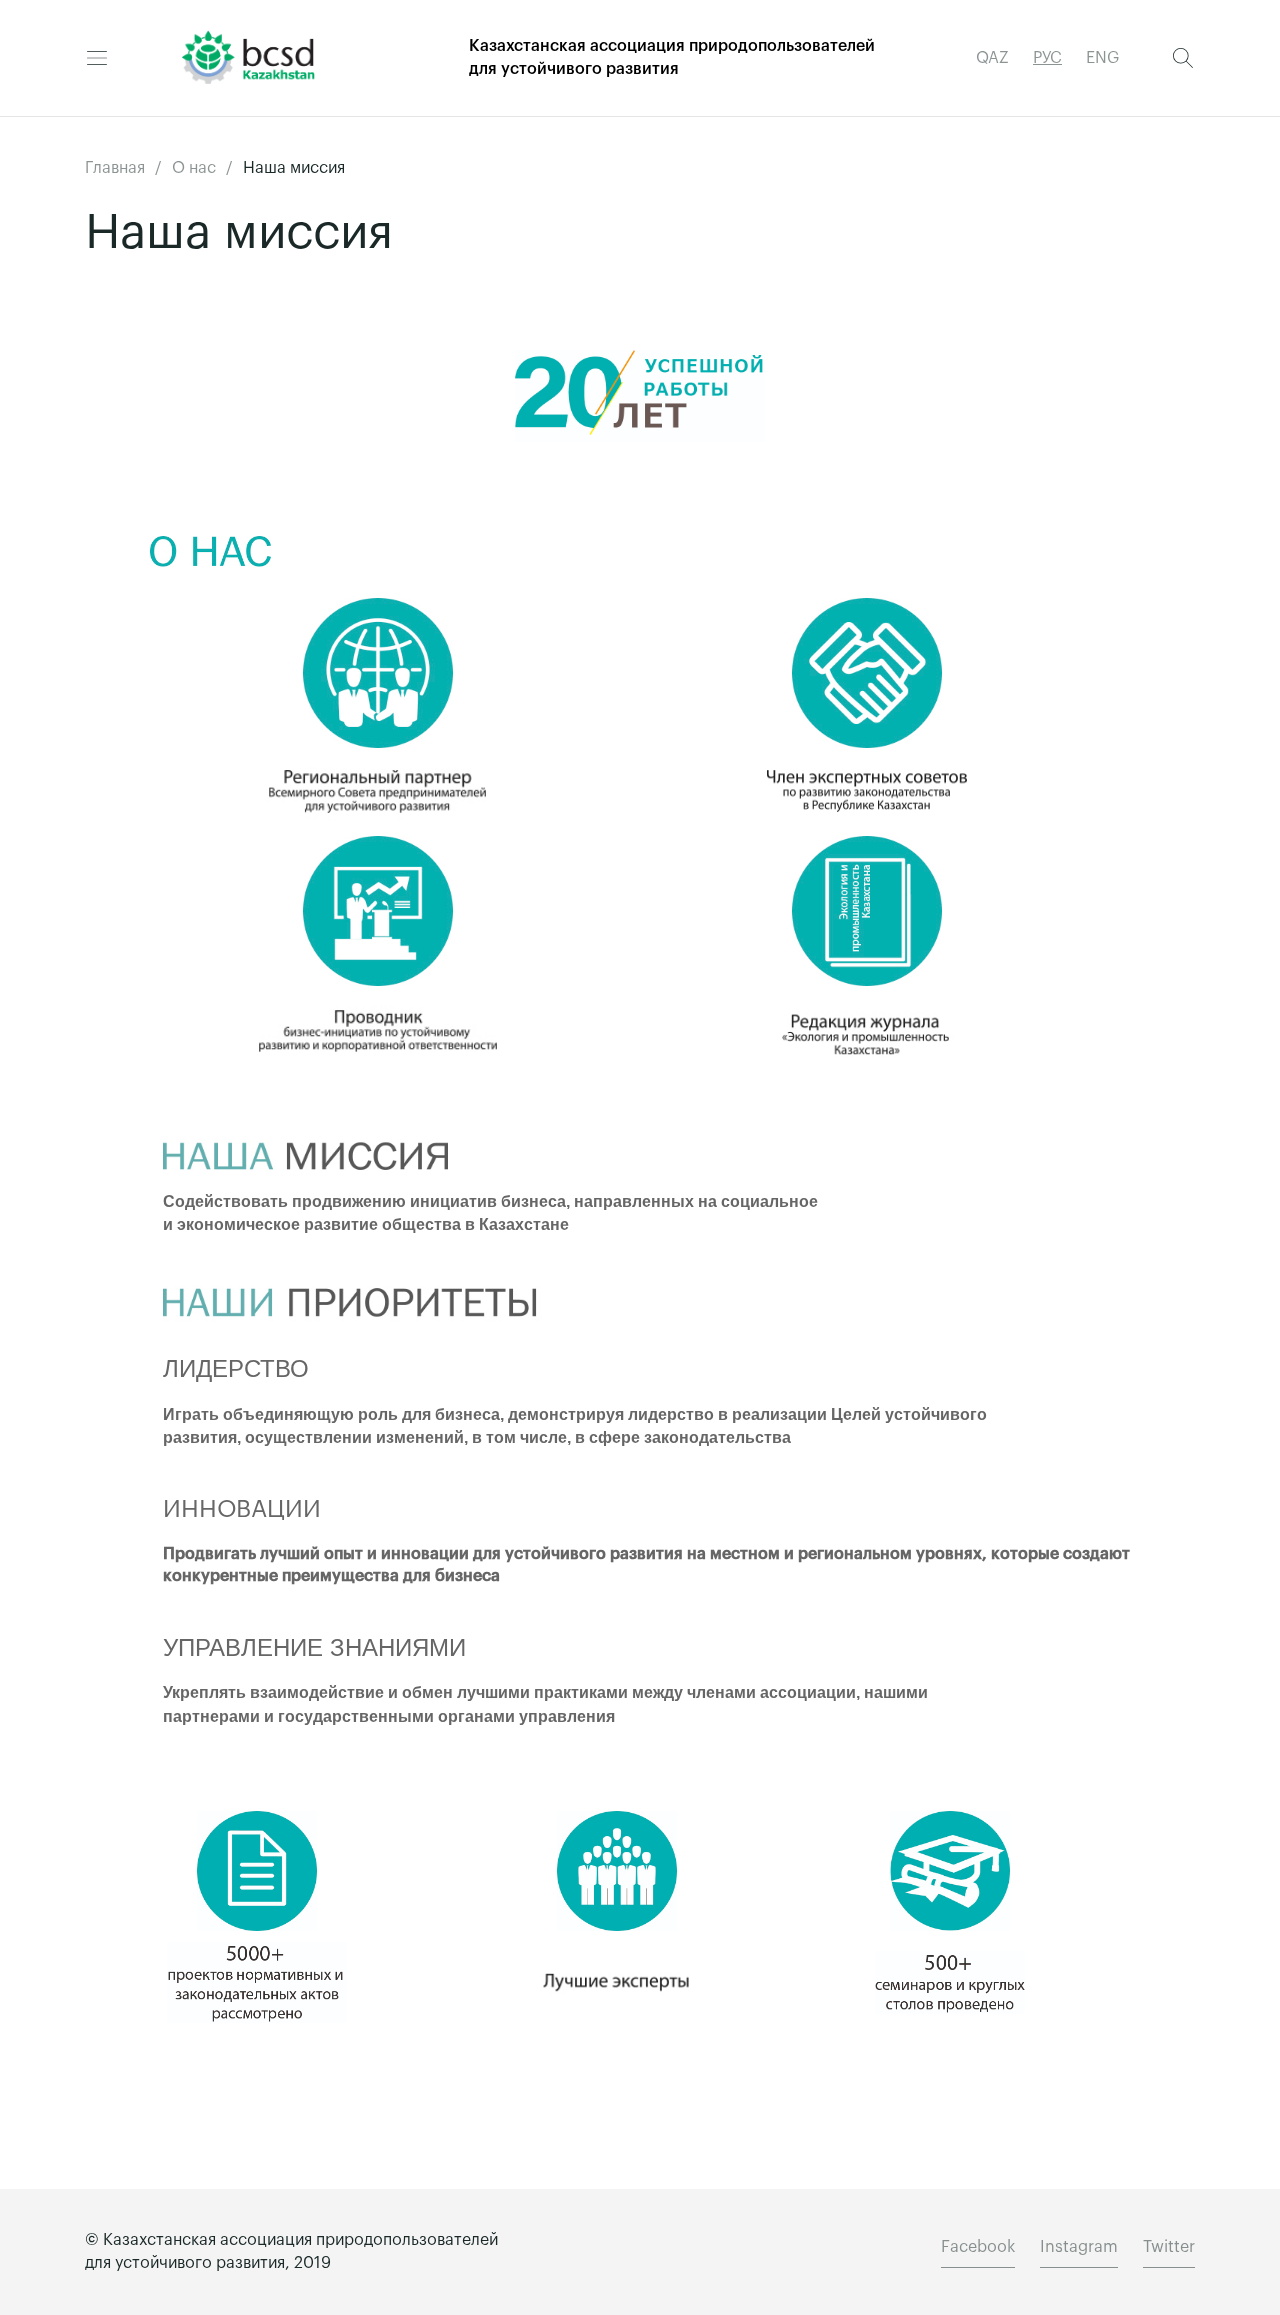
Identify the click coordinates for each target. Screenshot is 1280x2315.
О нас (194, 168)
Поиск (1183, 58)
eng (1102, 58)
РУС (1047, 58)
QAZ (992, 58)
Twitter (1169, 2247)
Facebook (978, 2247)
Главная (115, 168)
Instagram (1079, 2247)
